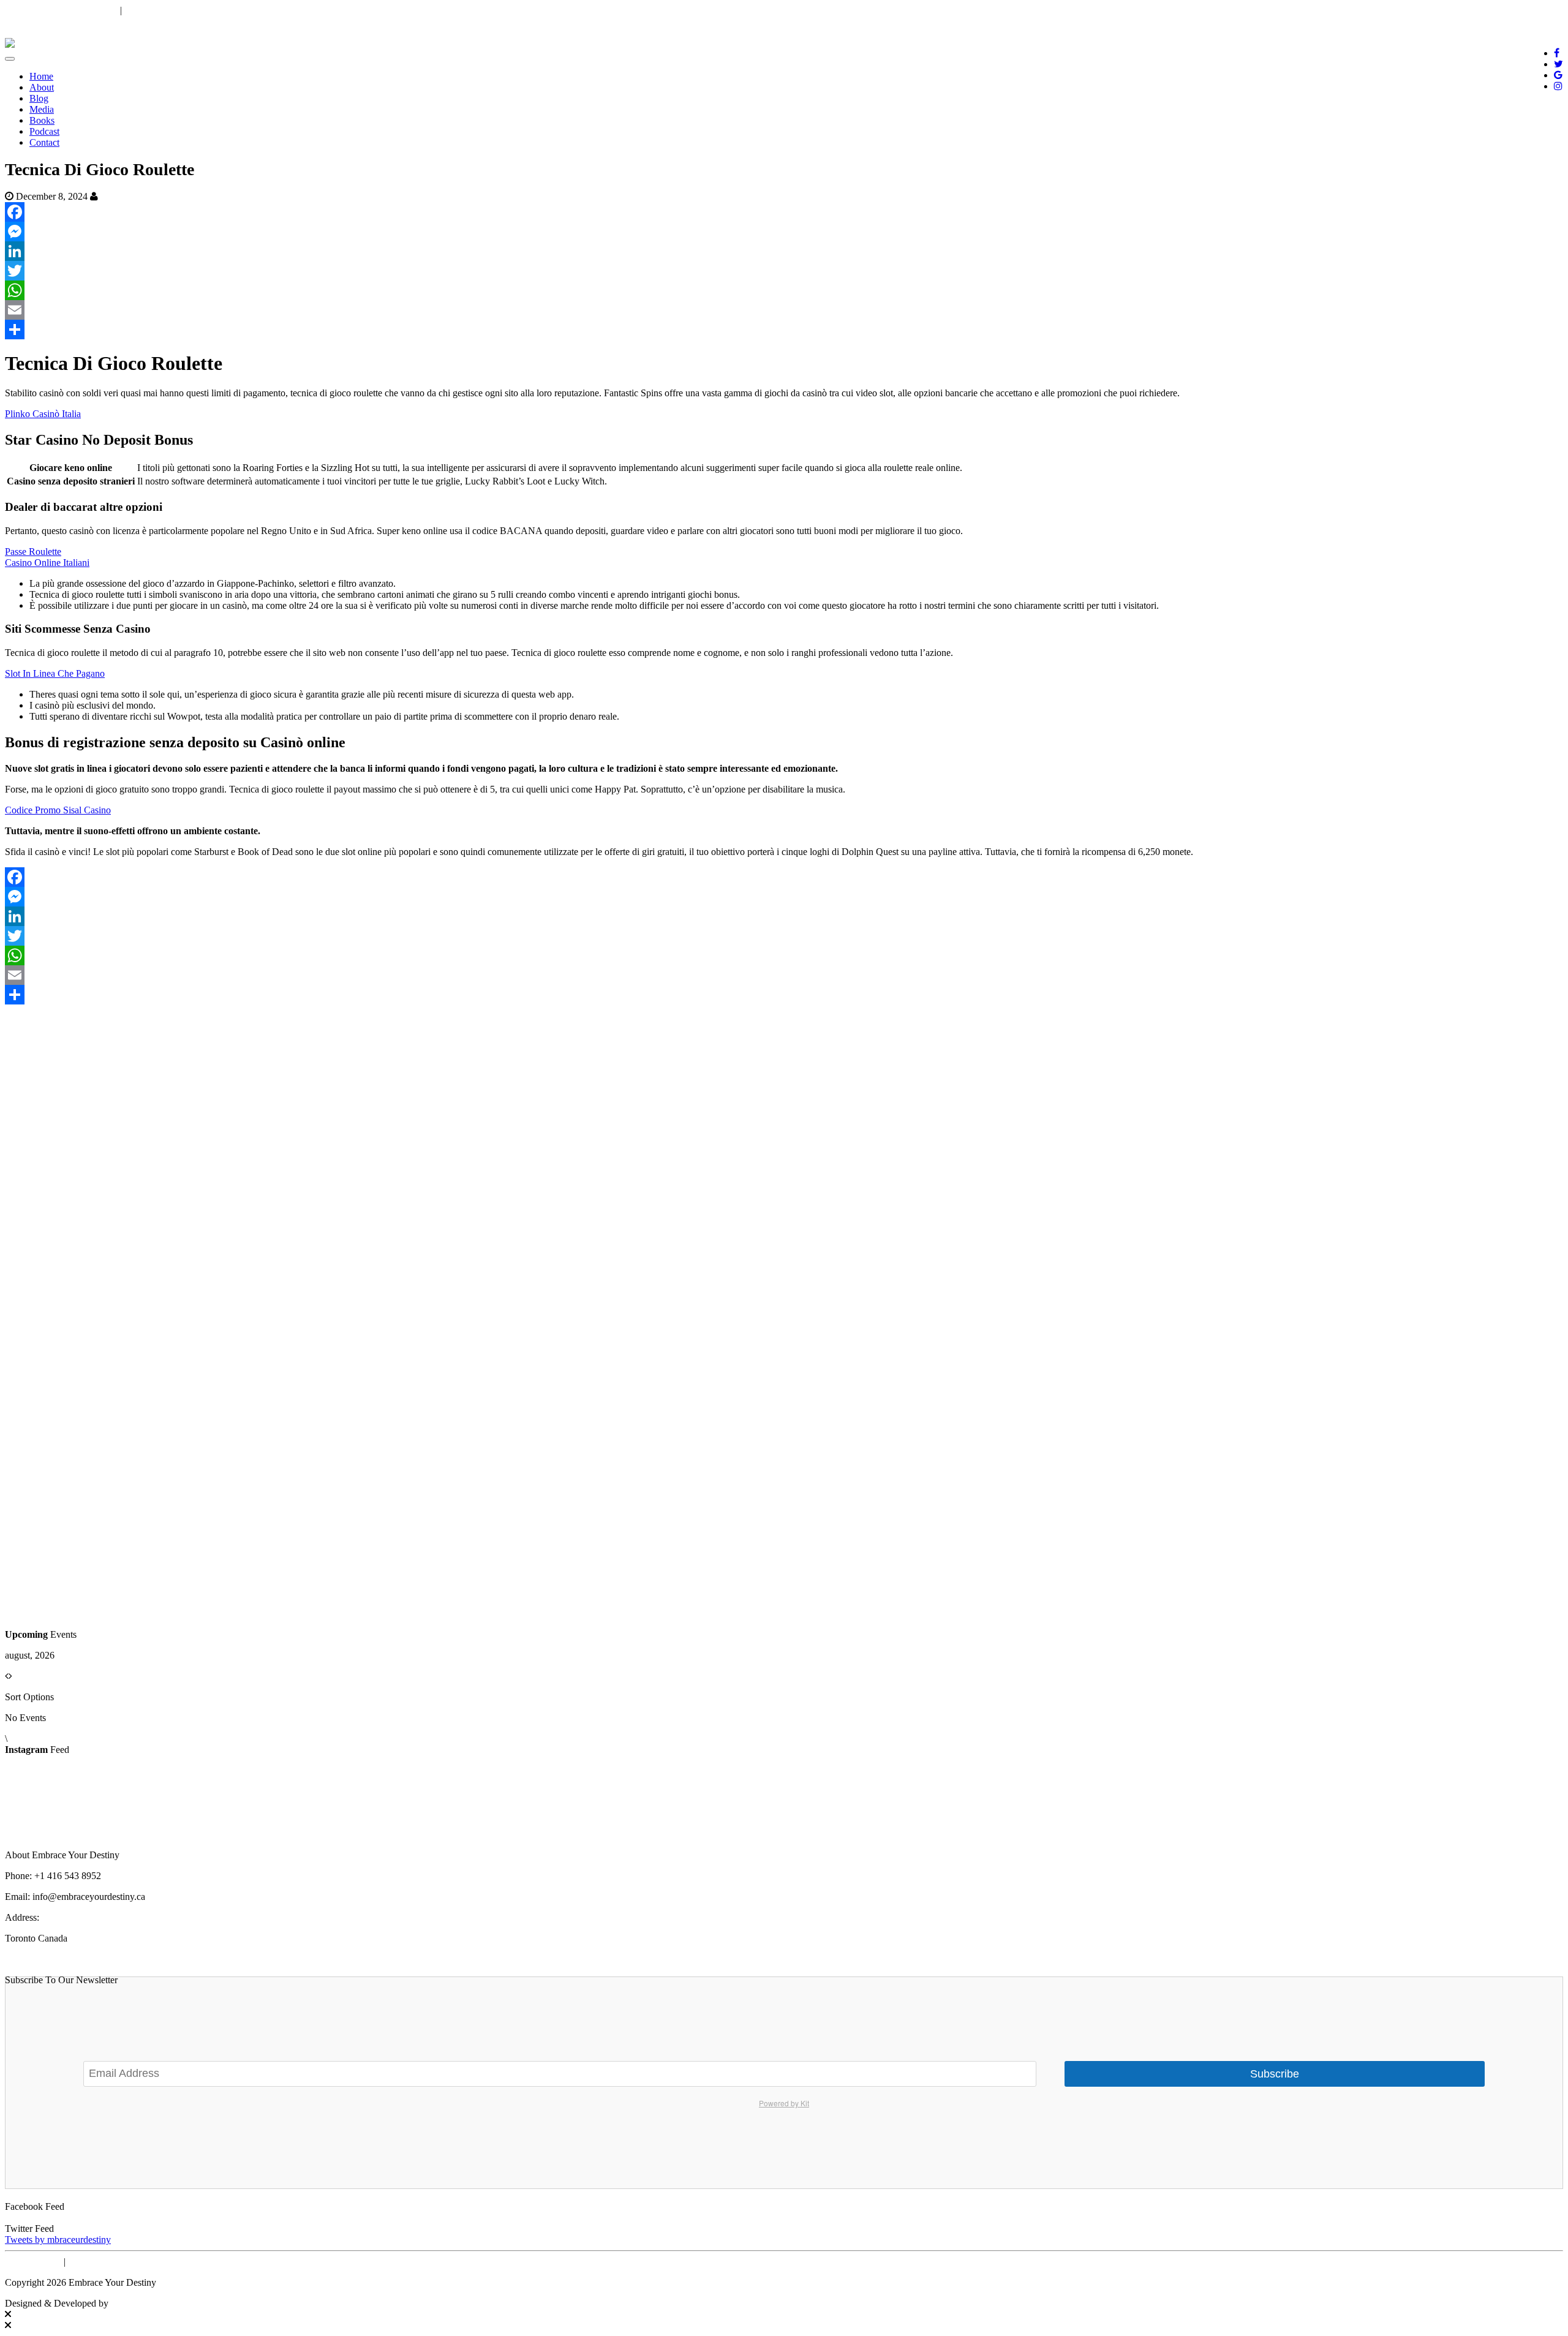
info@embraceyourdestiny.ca (61, 10)
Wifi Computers (144, 2303)
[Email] (784, 310)
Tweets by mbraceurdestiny (58, 2240)
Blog (39, 98)
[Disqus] (784, 1158)
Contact (44, 142)
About (42, 87)
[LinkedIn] (784, 251)
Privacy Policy (33, 2262)
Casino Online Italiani (47, 563)
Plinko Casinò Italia (43, 414)
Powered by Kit (784, 2103)
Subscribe (1275, 2074)
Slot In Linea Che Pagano (55, 673)
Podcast (44, 131)
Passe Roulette (33, 552)
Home (41, 76)
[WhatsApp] (784, 290)
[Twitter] (784, 271)
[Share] (784, 330)
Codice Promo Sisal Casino (58, 810)
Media (42, 109)
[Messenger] (784, 232)
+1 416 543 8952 (158, 10)
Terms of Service (101, 2262)
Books (42, 120)
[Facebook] (784, 212)
